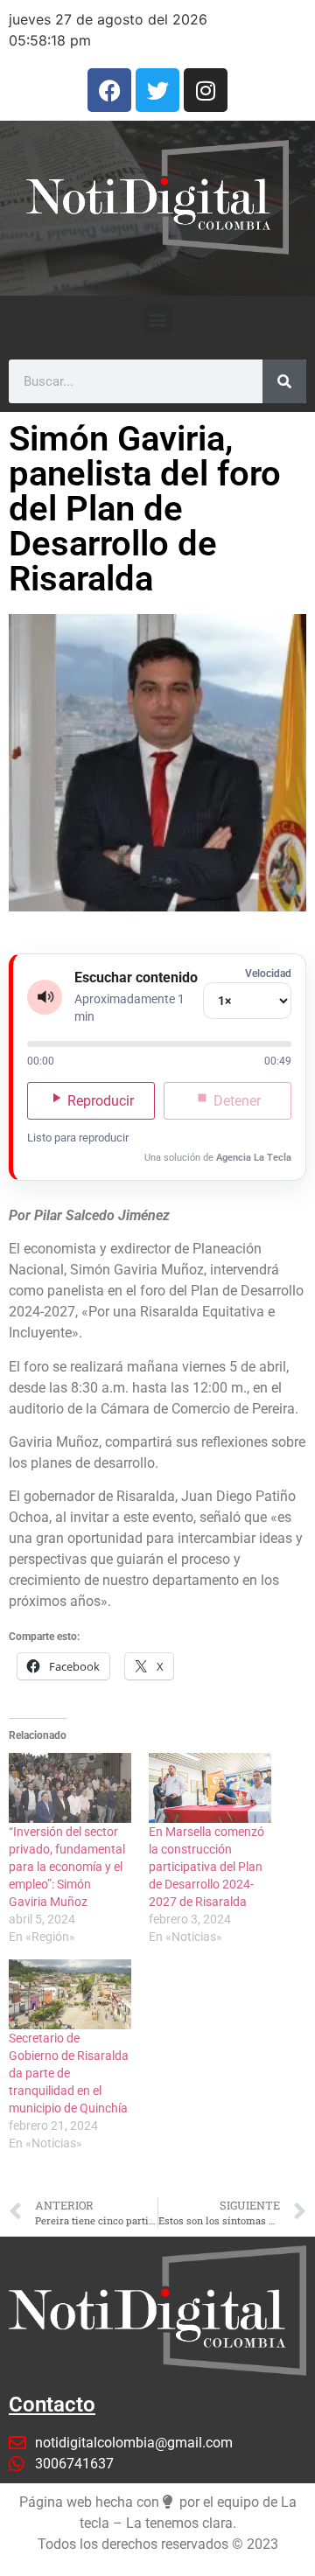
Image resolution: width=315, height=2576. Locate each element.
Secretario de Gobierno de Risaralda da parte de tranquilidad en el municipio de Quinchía (69, 2073)
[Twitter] (157, 90)
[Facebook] (109, 90)
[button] (158, 319)
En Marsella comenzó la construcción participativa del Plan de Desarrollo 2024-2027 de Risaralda (206, 1867)
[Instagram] (206, 90)
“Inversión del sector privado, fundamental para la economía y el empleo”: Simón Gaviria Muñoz (67, 1867)
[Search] (284, 381)
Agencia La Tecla (254, 1158)
